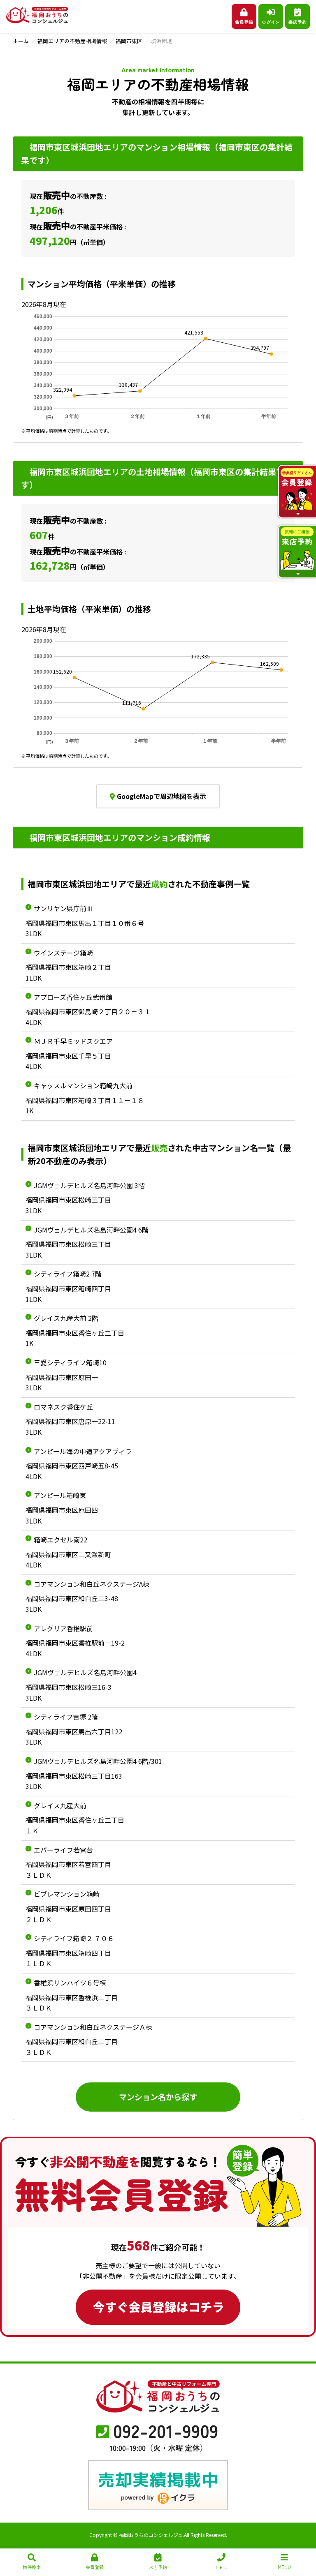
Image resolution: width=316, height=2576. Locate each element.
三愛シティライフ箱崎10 (70, 1362)
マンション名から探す (158, 2097)
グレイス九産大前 (60, 1805)
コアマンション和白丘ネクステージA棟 (92, 1584)
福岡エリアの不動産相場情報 (72, 41)
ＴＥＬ (221, 2567)
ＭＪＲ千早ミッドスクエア (73, 1041)
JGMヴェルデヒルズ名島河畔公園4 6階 (91, 1230)
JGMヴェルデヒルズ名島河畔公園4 (85, 1672)
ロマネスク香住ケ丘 (63, 1407)
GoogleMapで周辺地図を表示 (161, 796)
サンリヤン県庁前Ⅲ (63, 908)
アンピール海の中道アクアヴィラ (83, 1451)
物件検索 (32, 2567)
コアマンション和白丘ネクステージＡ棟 (93, 2027)
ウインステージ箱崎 (63, 953)
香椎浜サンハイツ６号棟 (70, 1983)
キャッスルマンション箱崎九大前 (83, 1085)
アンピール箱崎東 (60, 1495)
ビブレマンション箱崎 (67, 1894)
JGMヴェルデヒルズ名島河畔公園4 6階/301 (98, 1761)
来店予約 (297, 22)
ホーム (21, 41)
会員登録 (244, 22)
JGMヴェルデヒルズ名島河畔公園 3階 (89, 1185)
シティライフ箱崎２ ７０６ (74, 1938)
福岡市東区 (129, 41)
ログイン (271, 22)
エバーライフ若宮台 (63, 1850)
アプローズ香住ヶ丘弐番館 (73, 997)
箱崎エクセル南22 (60, 1540)
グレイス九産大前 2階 (66, 1318)
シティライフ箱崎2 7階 (68, 1274)
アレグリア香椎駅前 (63, 1628)
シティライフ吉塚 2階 (66, 1717)
